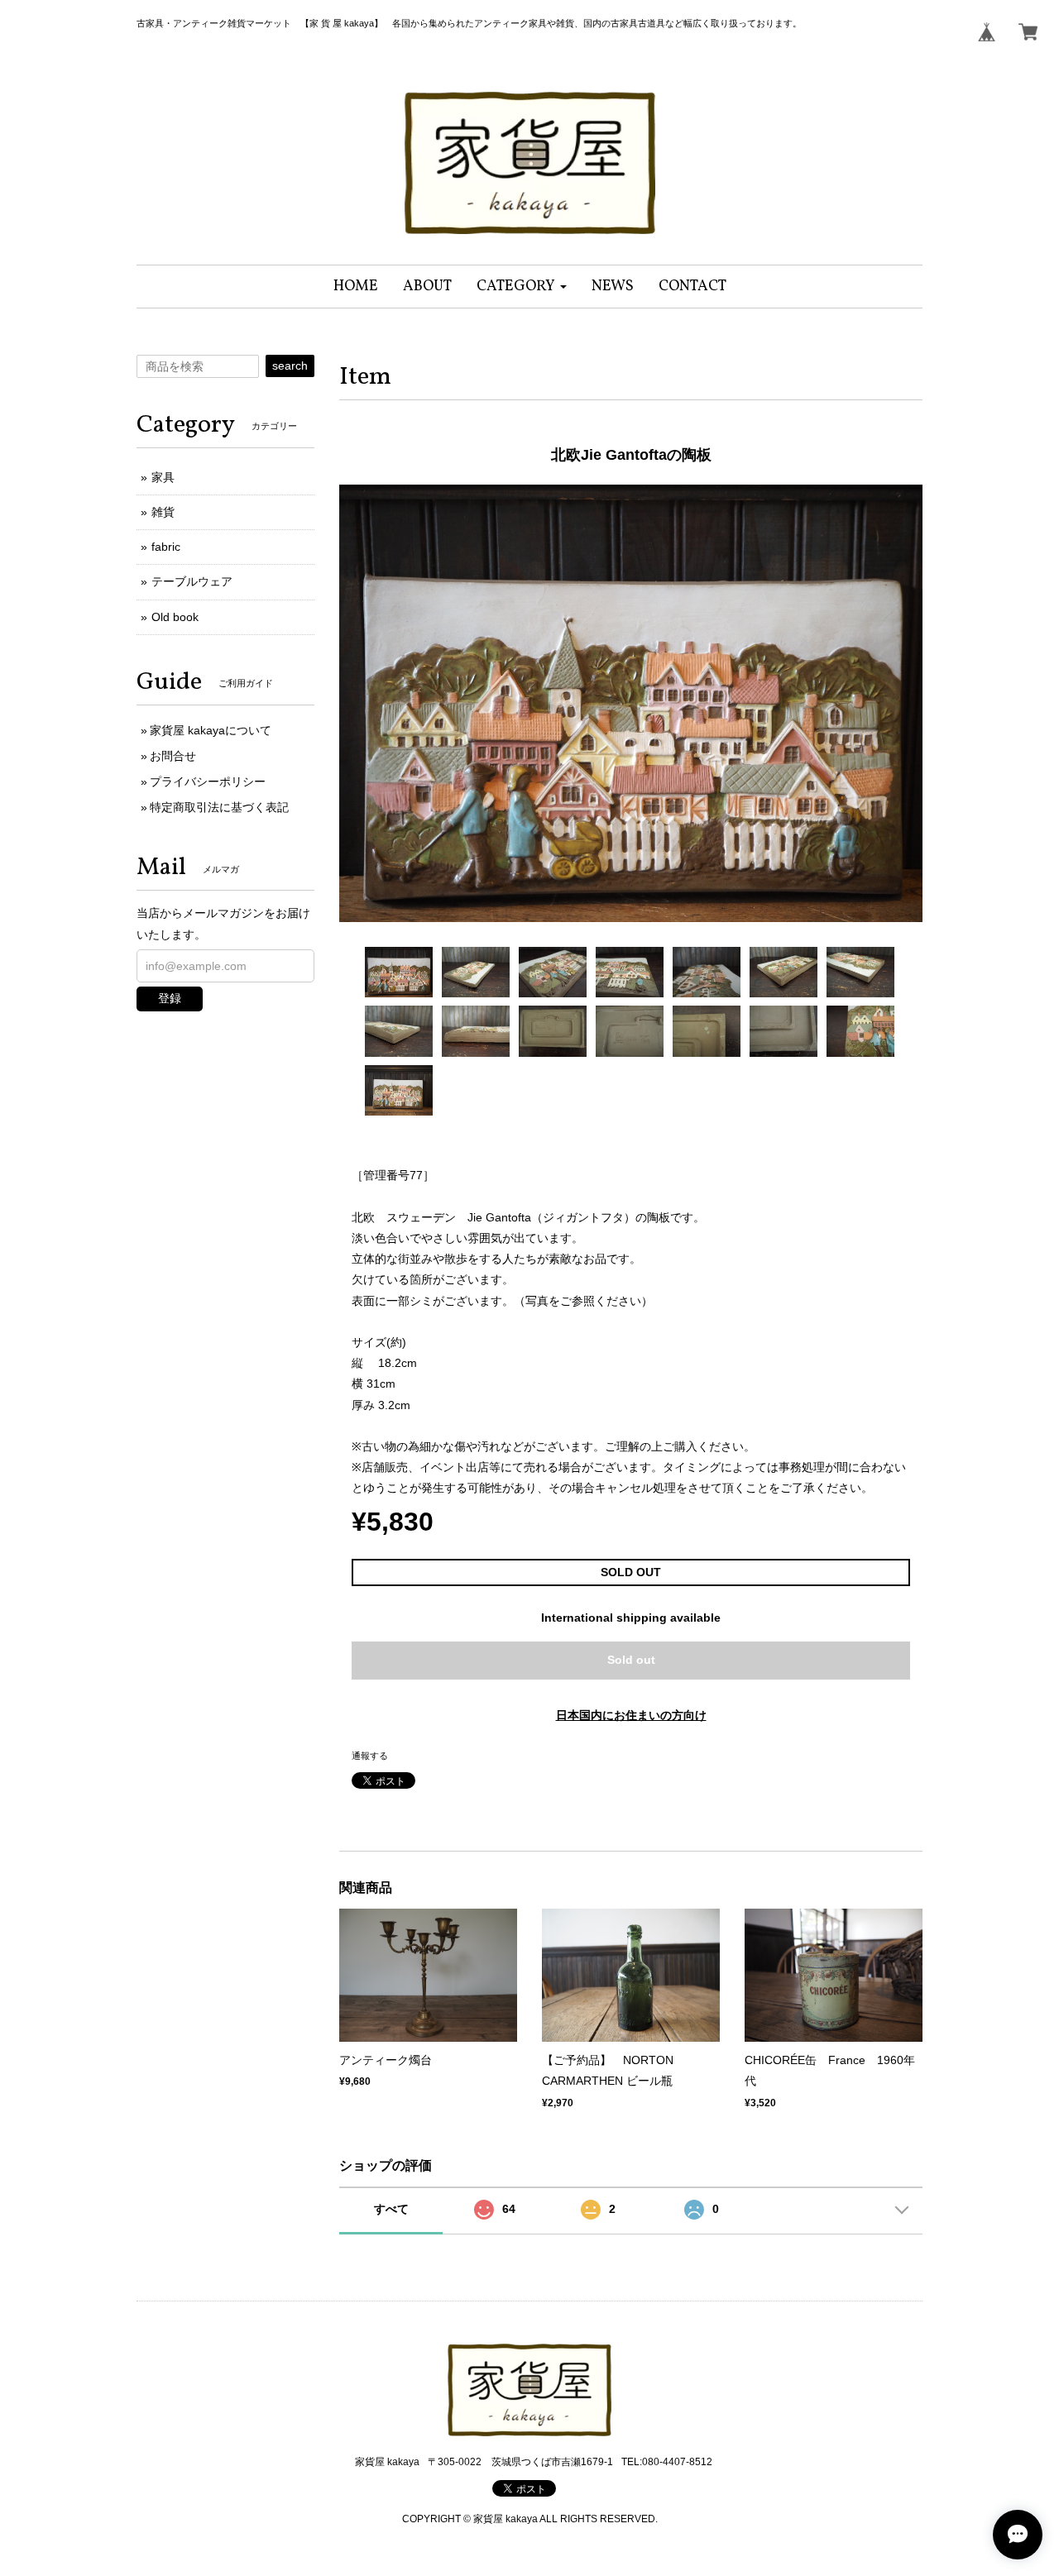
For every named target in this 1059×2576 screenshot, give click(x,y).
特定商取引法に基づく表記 (219, 807)
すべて (391, 2209)
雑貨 (163, 512)
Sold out (631, 1660)
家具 (163, 477)
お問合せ (173, 756)
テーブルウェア (192, 581)
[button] (522, 287)
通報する (370, 1756)
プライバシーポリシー (208, 781)
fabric (166, 547)
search (290, 366)
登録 (170, 998)
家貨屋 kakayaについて (211, 730)
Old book (175, 617)
